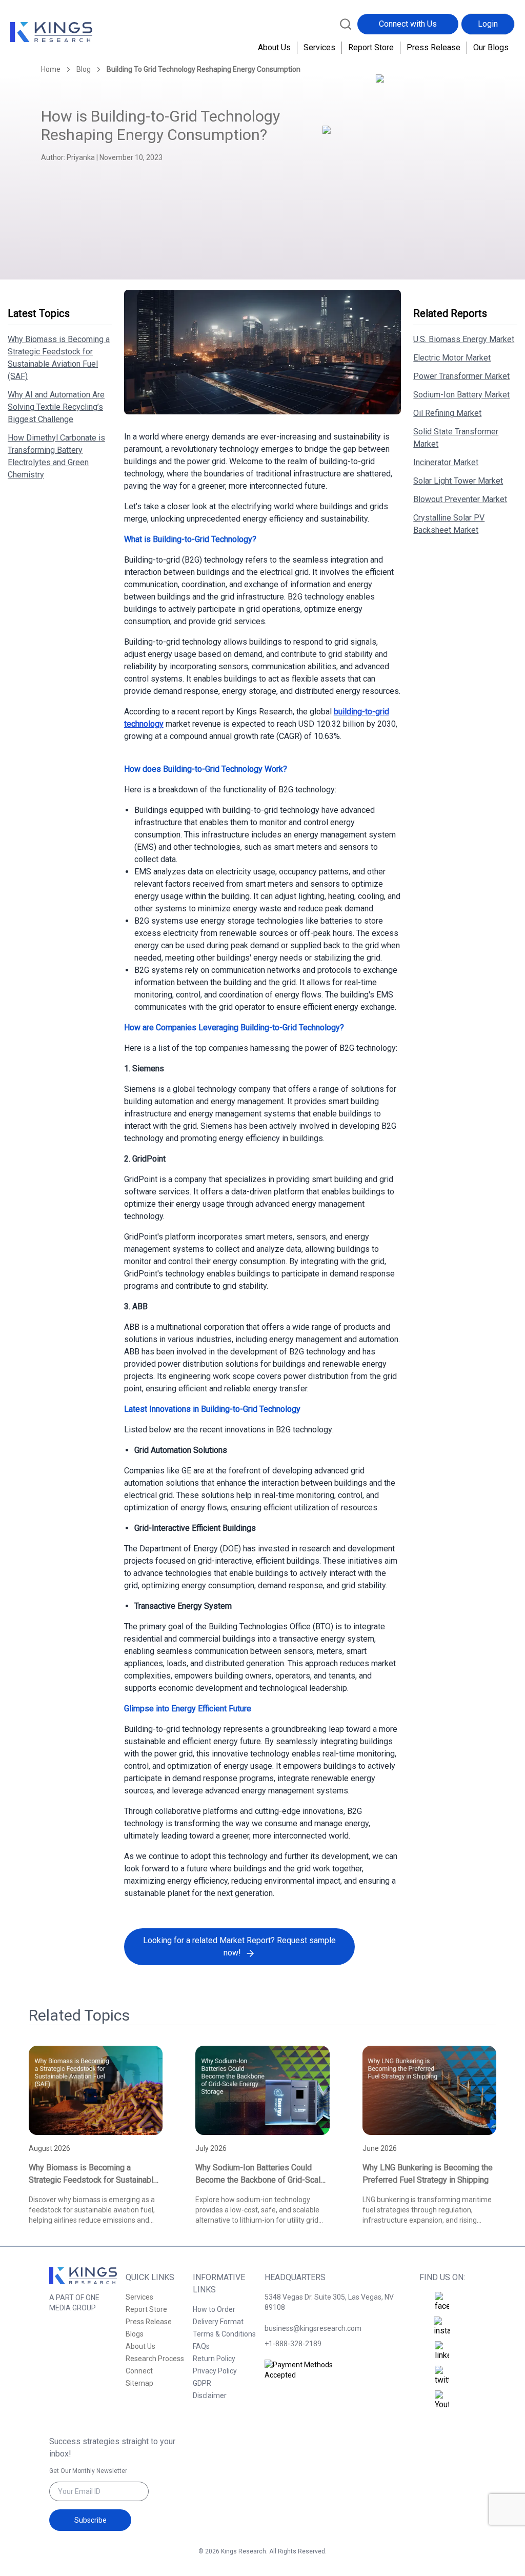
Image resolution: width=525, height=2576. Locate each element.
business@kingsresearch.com (313, 2328)
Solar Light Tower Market (458, 481)
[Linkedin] (442, 2351)
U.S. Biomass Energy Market (464, 339)
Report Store (371, 47)
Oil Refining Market (447, 413)
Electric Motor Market (452, 358)
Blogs (135, 2334)
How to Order (214, 2309)
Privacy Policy (215, 2371)
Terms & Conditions (224, 2334)
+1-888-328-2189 (293, 2344)
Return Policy (214, 2359)
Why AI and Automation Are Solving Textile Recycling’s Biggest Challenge (56, 407)
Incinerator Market (446, 462)
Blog (84, 69)
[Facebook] (442, 2302)
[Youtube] (442, 2401)
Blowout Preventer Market (460, 499)
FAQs (201, 2346)
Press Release (433, 47)
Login (488, 24)
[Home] (51, 32)
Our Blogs (491, 47)
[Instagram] (442, 2327)
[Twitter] (442, 2376)
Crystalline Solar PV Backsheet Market (449, 524)
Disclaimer (210, 2395)
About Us (274, 47)
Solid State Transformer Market (456, 438)
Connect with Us (408, 24)
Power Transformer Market (461, 376)
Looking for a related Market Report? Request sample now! (239, 1946)
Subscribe (90, 2520)
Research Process (155, 2359)
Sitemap (139, 2383)
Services (319, 47)
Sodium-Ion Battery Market (461, 395)
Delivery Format (218, 2322)
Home (51, 69)
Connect (139, 2371)
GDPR (202, 2383)
